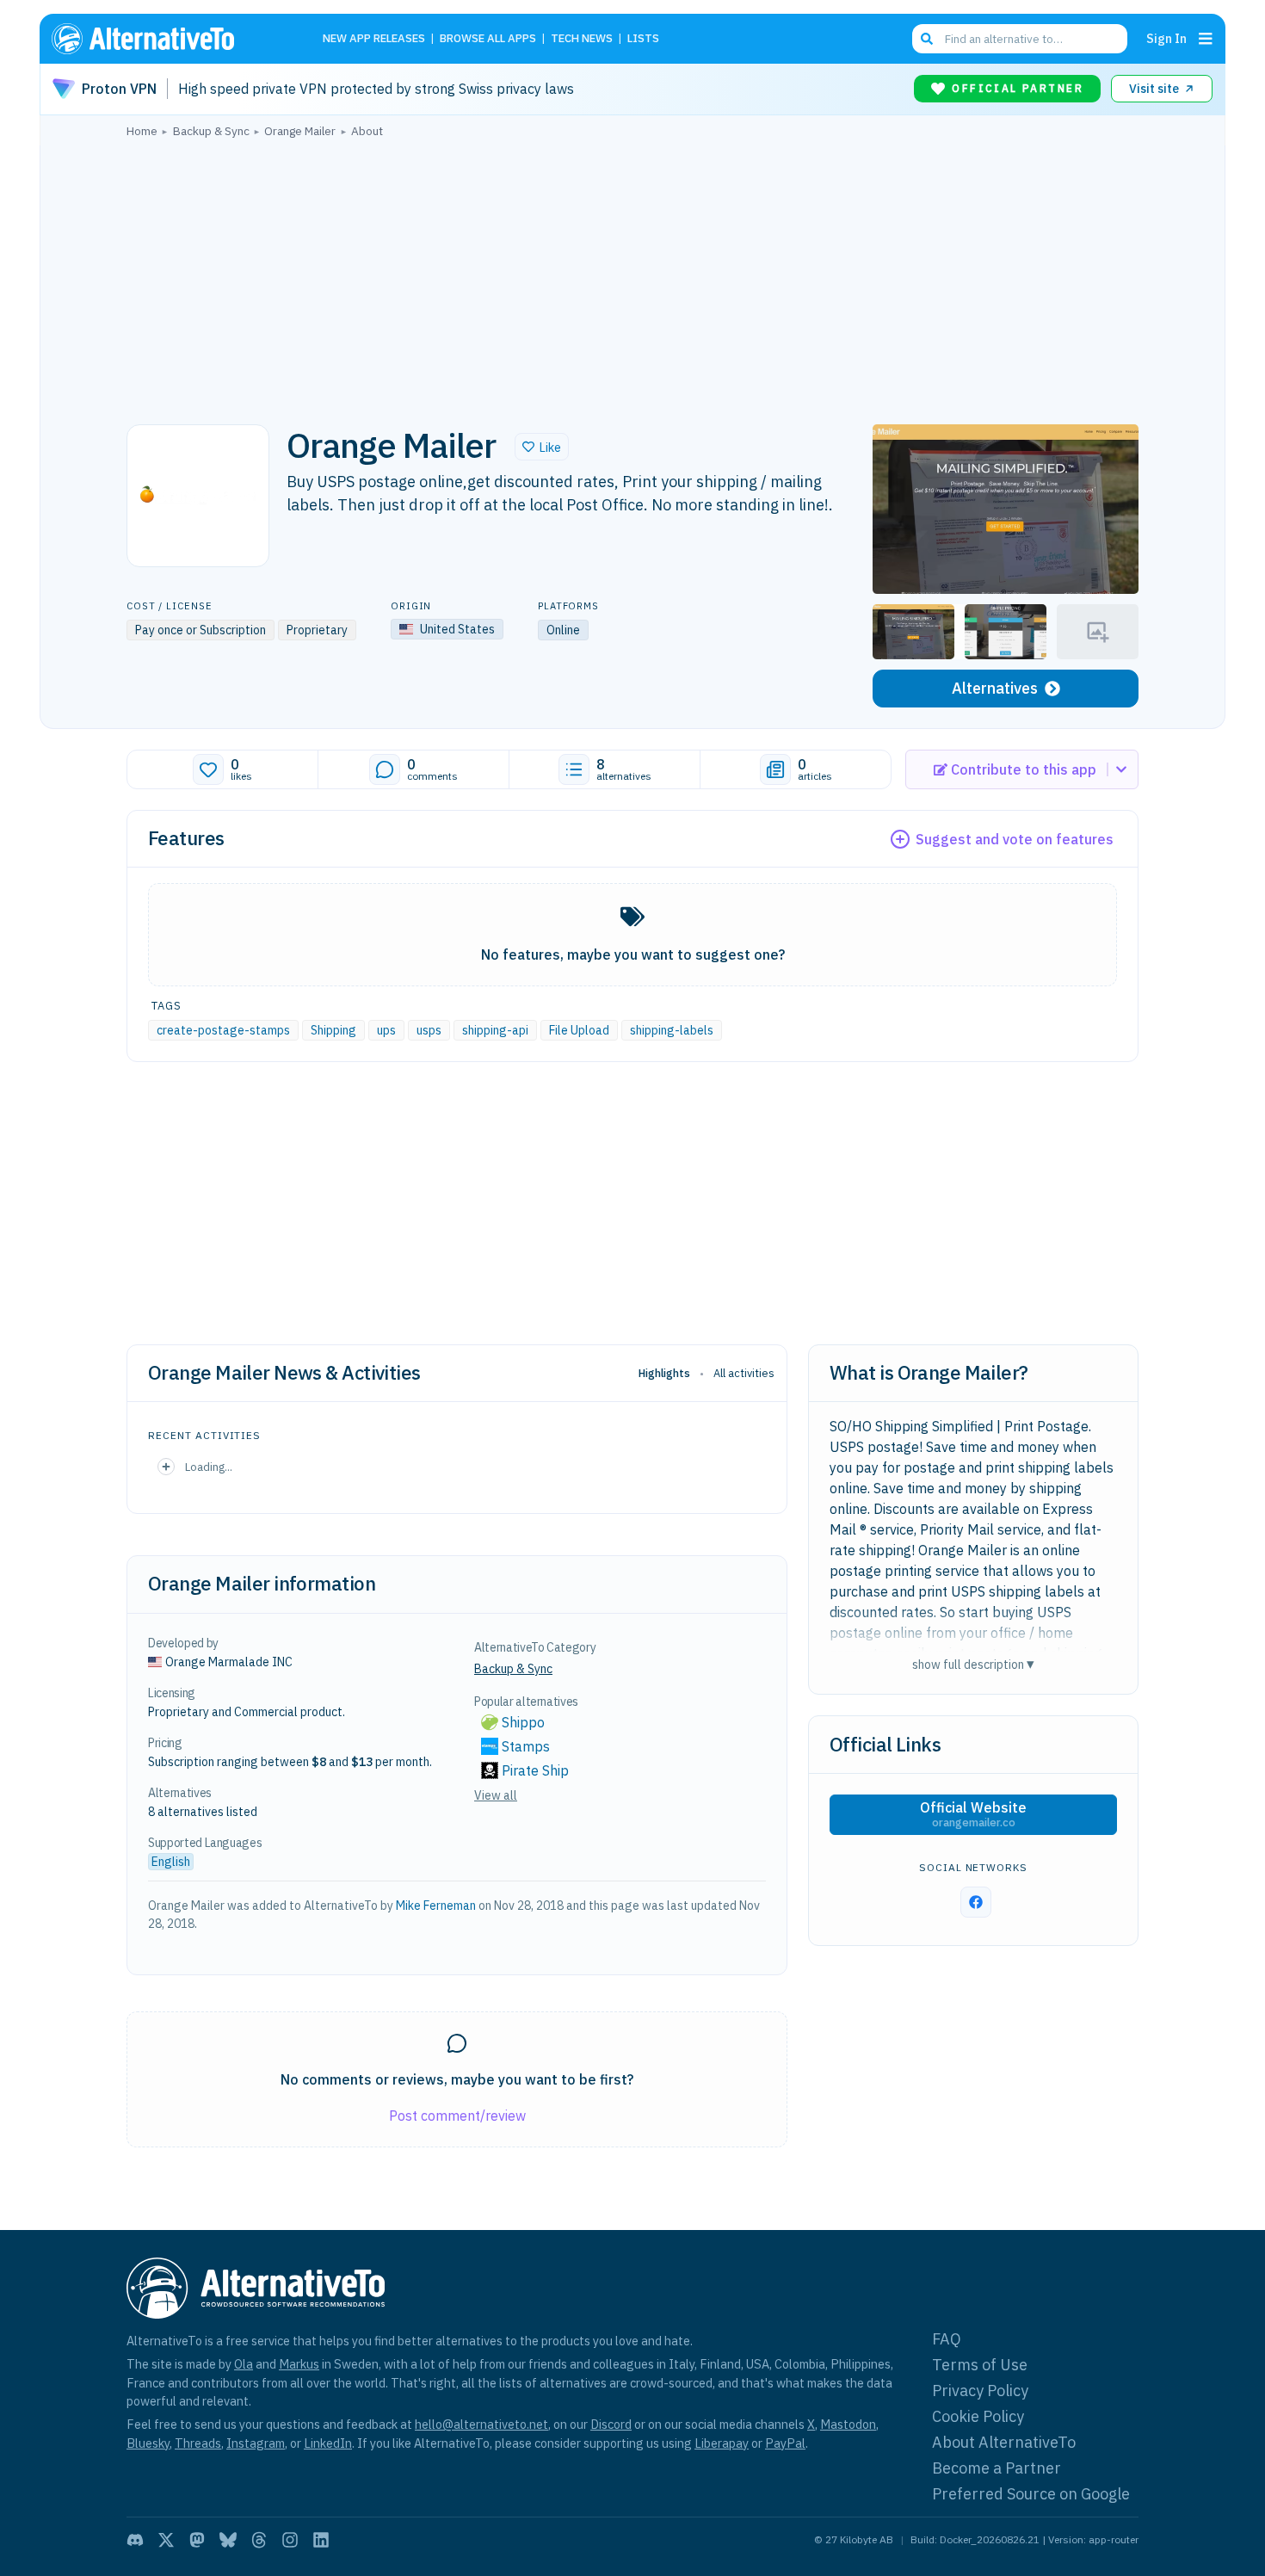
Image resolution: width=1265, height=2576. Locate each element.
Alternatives (995, 688)
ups (386, 1030)
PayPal (785, 2443)
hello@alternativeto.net (481, 2424)
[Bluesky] (228, 2540)
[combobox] (1020, 39)
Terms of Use (980, 2365)
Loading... (209, 1467)
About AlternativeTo (1004, 2442)
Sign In (1166, 38)
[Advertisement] (632, 276)
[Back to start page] (168, 39)
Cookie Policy (978, 2416)
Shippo (523, 1722)
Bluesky (148, 2443)
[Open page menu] (1206, 39)
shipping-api (495, 1030)
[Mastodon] (197, 2540)
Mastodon (848, 2424)
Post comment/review (457, 2116)
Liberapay (722, 2443)
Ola (244, 2364)
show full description (973, 1664)
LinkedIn (328, 2443)
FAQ (947, 2339)
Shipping (333, 1030)
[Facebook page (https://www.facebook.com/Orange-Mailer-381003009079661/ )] (976, 1902)
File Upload (579, 1030)
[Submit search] (927, 39)
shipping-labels (672, 1030)
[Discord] (135, 2540)
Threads (198, 2443)
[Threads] (259, 2540)
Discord (611, 2424)
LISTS (643, 39)
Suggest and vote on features (1015, 839)
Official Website (973, 1814)
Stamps (526, 1746)
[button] (542, 447)
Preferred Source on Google (1031, 2494)
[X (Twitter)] (166, 2540)
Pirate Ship (535, 1770)
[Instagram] (290, 2540)
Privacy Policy (980, 2391)
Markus (299, 2364)
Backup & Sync (513, 1669)
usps (429, 1030)
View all (496, 1795)
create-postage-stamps (223, 1030)
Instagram (256, 2443)
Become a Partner (997, 2468)
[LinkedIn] (321, 2540)
